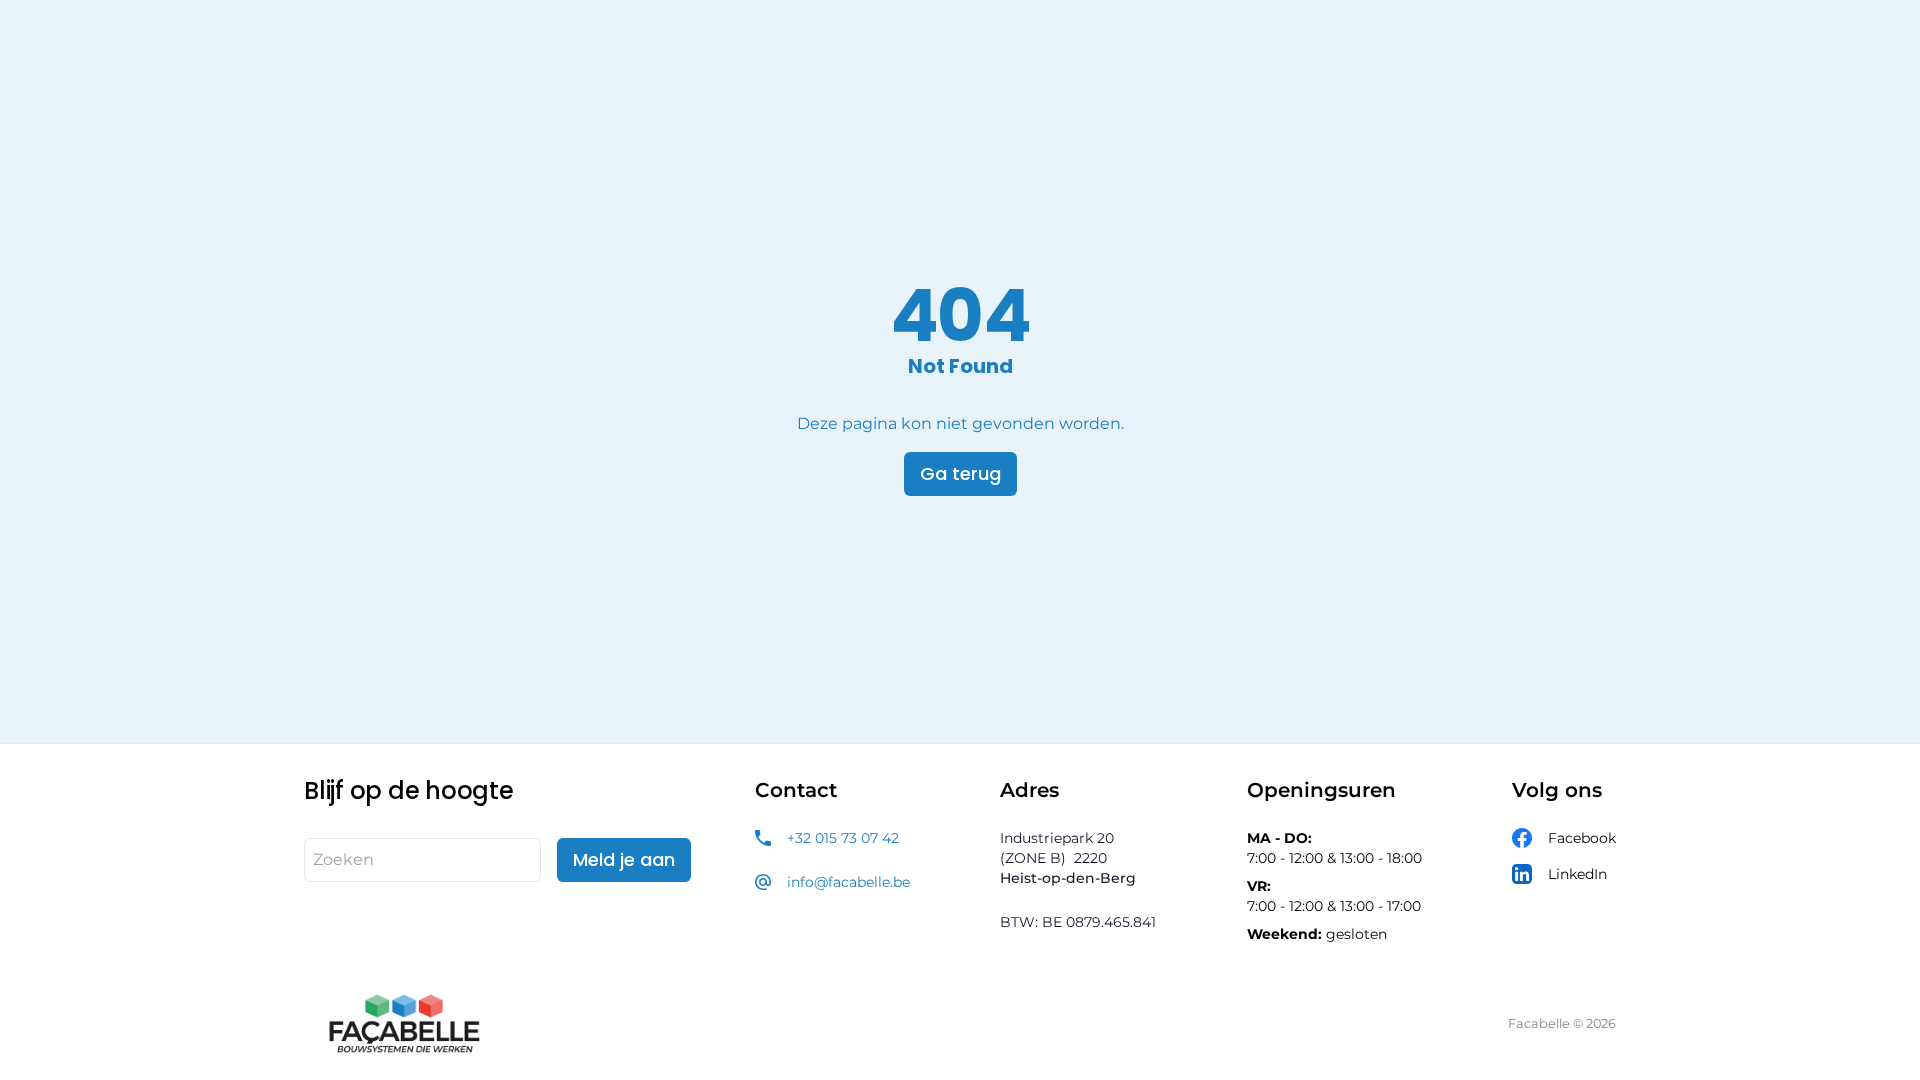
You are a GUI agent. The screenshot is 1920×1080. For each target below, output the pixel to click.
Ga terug (960, 473)
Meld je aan (624, 859)
